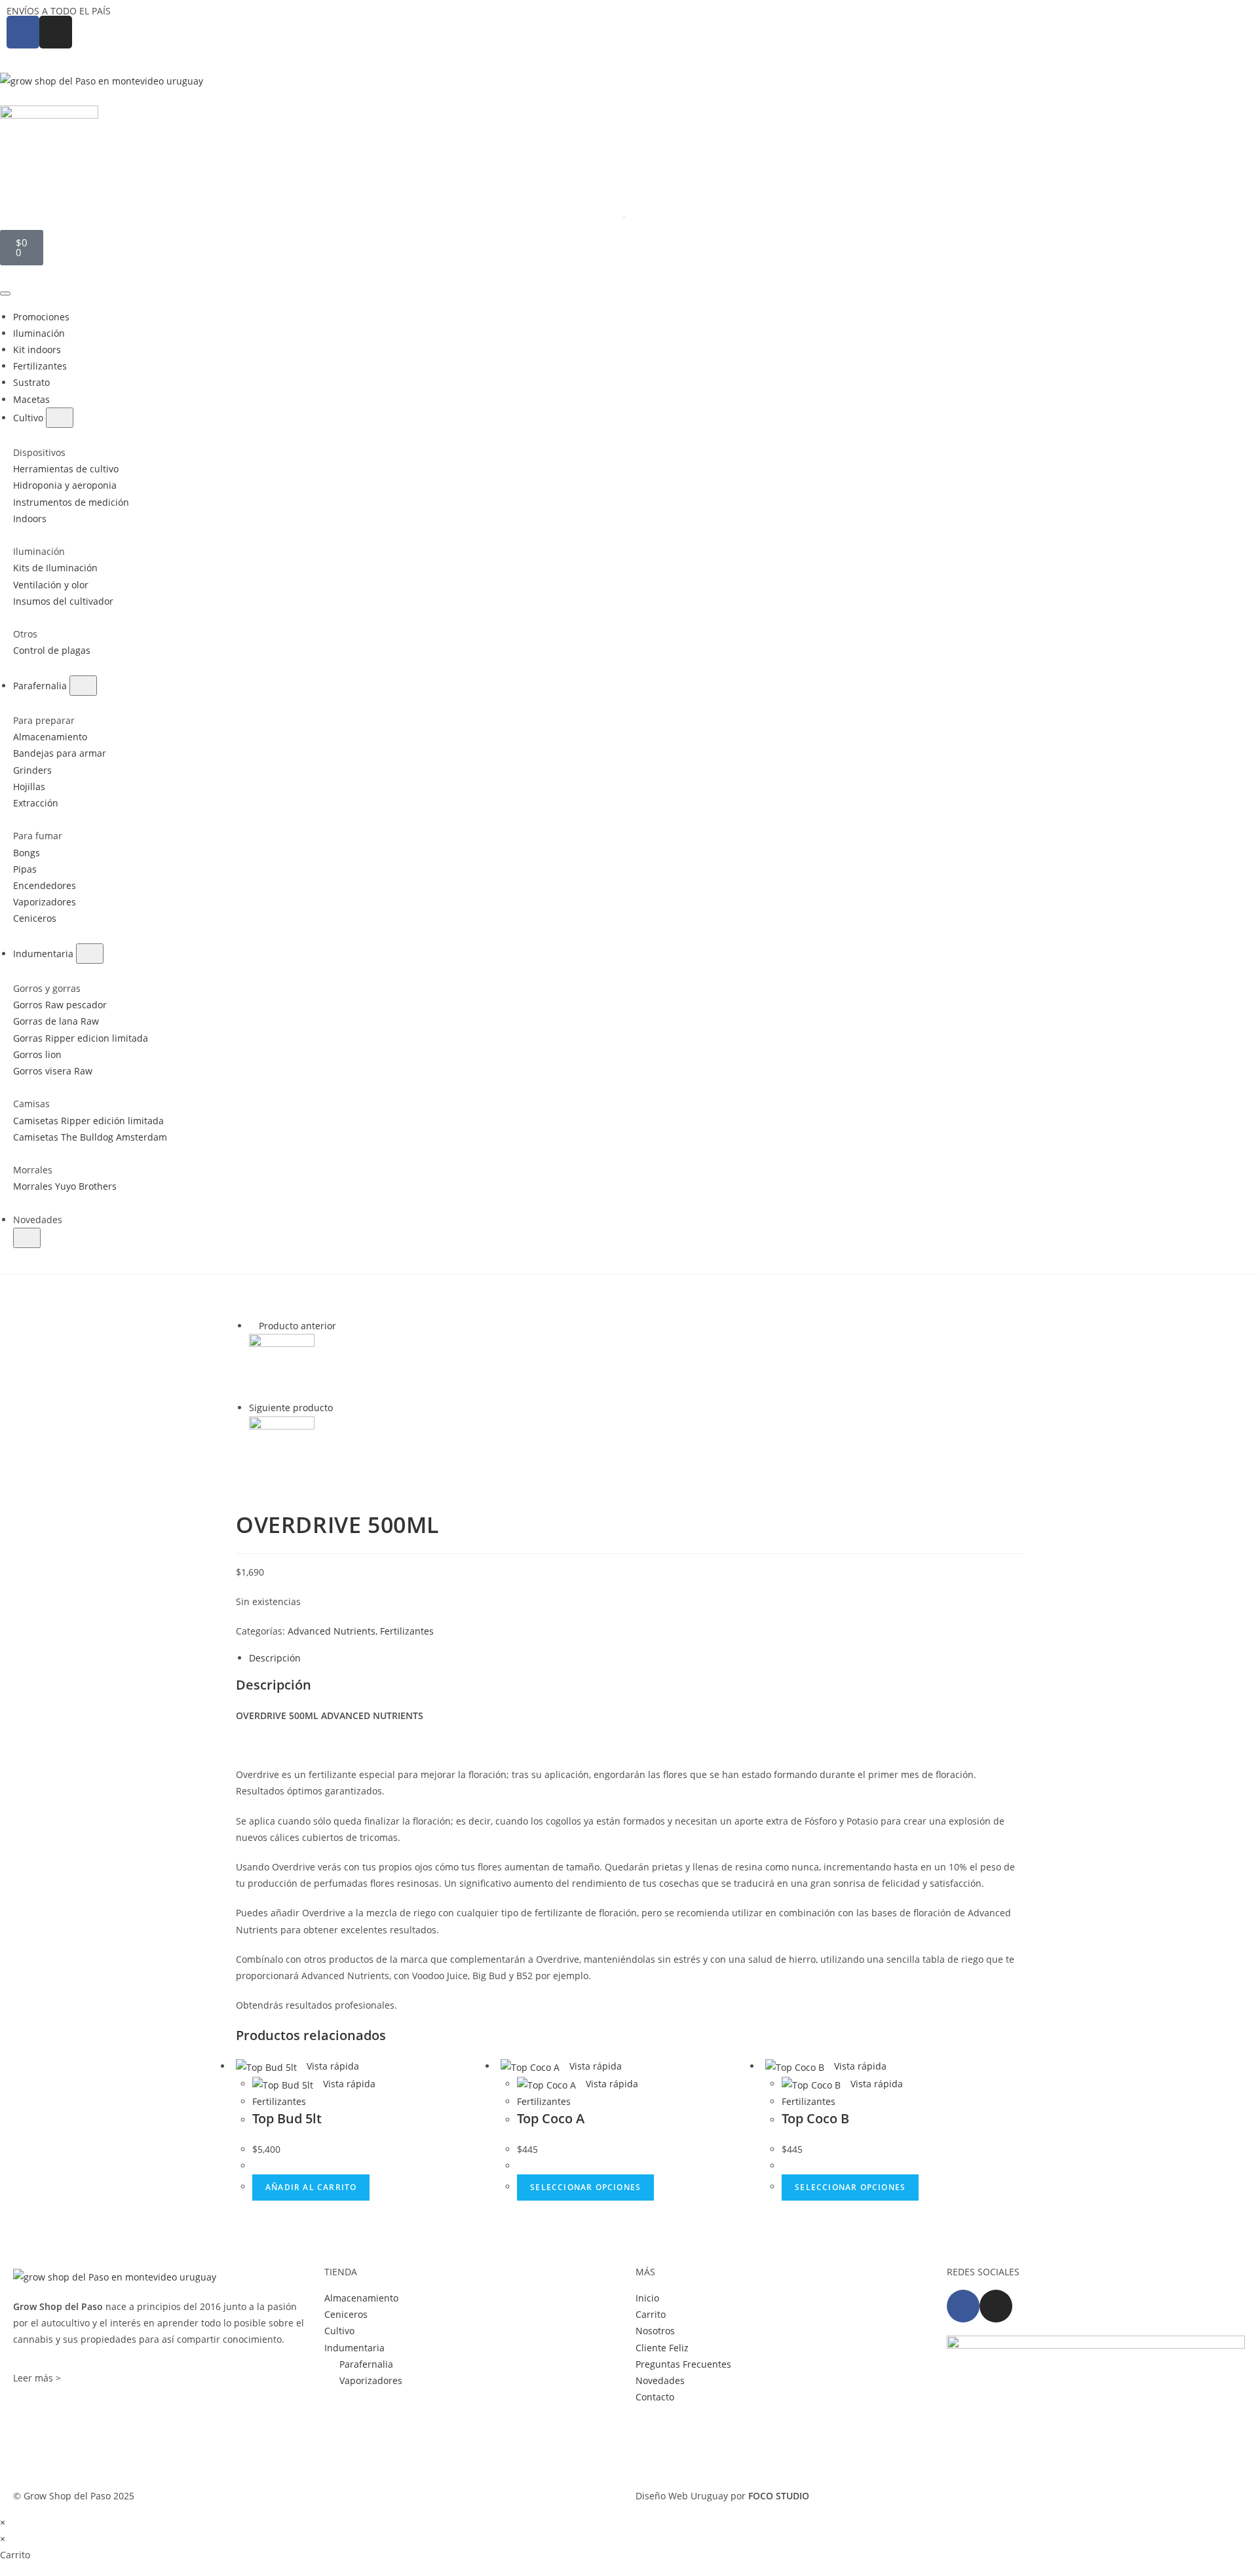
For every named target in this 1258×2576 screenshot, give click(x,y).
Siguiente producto (291, 1408)
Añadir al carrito (311, 2187)
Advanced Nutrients (332, 1631)
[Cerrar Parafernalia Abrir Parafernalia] (83, 686)
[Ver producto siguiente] (339, 1408)
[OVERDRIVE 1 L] (282, 1448)
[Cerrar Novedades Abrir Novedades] (27, 1238)
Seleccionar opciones (585, 2187)
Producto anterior (297, 1326)
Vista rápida (332, 2066)
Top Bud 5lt (287, 2118)
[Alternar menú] (5, 294)
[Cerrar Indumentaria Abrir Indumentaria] (90, 954)
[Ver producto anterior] (253, 1326)
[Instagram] (996, 2306)
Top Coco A (551, 2118)
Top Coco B (815, 2118)
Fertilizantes (407, 1631)
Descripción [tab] (275, 1658)
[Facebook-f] (963, 2306)
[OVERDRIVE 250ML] (282, 1366)
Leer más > (37, 2378)
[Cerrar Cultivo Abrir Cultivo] (60, 418)
